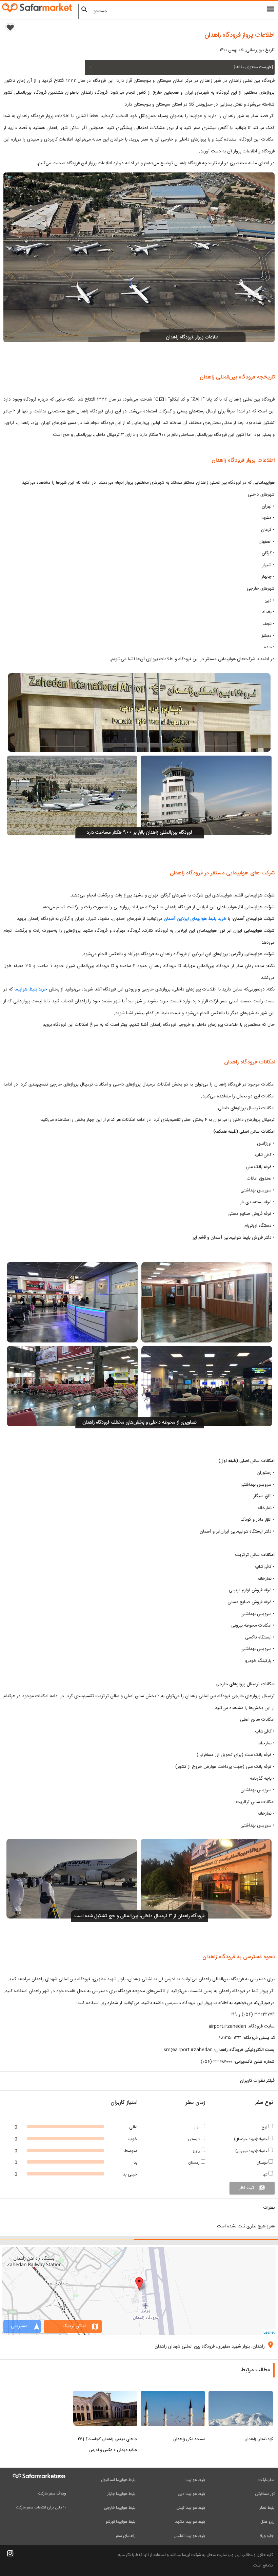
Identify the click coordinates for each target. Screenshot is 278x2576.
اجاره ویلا (267, 2536)
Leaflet (269, 2332)
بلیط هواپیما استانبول (118, 2480)
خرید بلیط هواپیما (31, 989)
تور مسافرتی (265, 2494)
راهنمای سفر (126, 2536)
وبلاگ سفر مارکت (52, 2494)
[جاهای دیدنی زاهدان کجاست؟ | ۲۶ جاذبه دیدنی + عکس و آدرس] (105, 2395)
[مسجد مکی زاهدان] (173, 2395)
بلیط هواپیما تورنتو (121, 2522)
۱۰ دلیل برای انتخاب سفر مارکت (41, 2507)
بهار (197, 2127)
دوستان (263, 2163)
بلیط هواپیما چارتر (121, 2494)
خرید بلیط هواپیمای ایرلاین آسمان (195, 919)
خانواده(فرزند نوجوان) (252, 2151)
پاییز (197, 2151)
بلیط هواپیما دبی (191, 2494)
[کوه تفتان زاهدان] (241, 2395)
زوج (265, 2127)
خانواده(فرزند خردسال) (251, 2139)
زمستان (195, 2163)
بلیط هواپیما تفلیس (189, 2536)
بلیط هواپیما (195, 2480)
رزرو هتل (267, 2522)
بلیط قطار (267, 2508)
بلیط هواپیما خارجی (120, 2508)
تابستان (194, 2139)
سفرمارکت (266, 2480)
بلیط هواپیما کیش (191, 2508)
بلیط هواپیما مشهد (190, 2522)
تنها (265, 2175)
